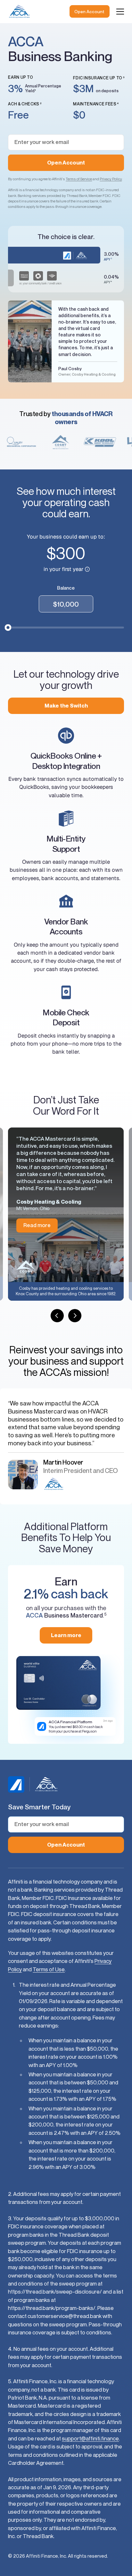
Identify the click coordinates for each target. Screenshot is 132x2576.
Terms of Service (79, 179)
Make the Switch (66, 706)
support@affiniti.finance (90, 2438)
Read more (37, 1225)
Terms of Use (49, 1969)
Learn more (66, 1635)
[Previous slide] (57, 1315)
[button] (120, 12)
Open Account (89, 12)
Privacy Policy (111, 179)
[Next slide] (75, 1315)
